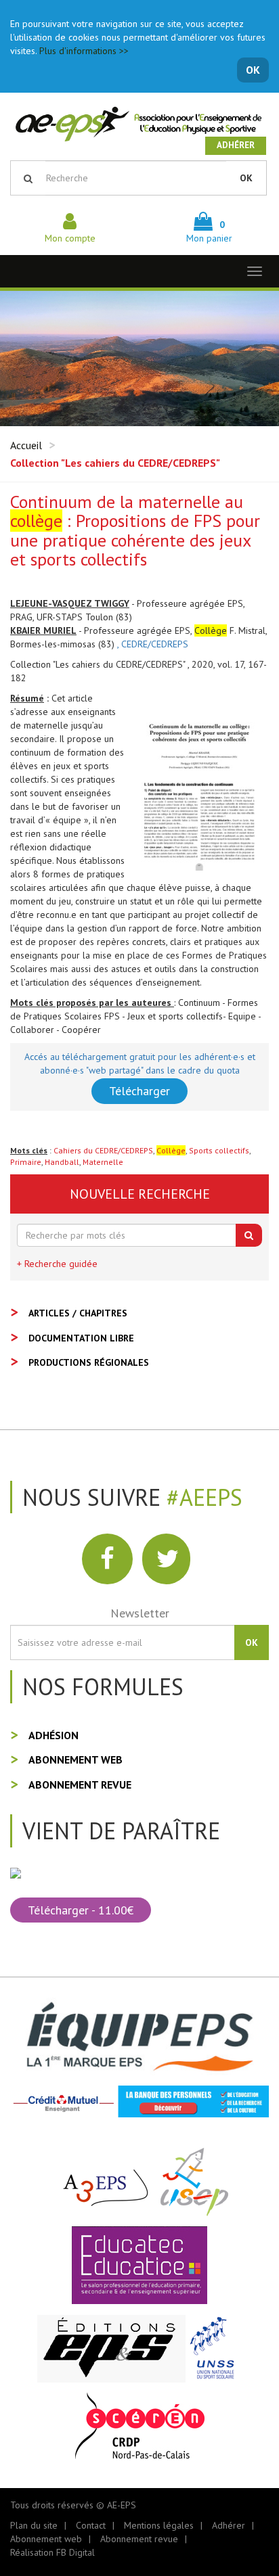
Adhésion (53, 1735)
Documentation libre (81, 1338)
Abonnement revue (80, 1785)
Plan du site (34, 2525)
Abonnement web (76, 1759)
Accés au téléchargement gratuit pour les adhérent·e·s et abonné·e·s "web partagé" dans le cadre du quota (140, 1063)
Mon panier (209, 231)
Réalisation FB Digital (52, 2552)
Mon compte (70, 238)
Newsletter (140, 1613)
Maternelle (103, 1162)
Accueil (26, 445)
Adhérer (236, 145)
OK (253, 70)
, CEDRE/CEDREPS (153, 644)
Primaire (26, 1162)
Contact (91, 2525)
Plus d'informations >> (84, 51)
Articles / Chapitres (78, 1313)
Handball (62, 1162)
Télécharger (139, 1091)
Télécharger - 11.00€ (81, 1910)
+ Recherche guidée (57, 1264)
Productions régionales (89, 1362)
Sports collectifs (219, 1150)
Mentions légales (159, 2525)
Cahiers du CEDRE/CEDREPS (103, 1150)
